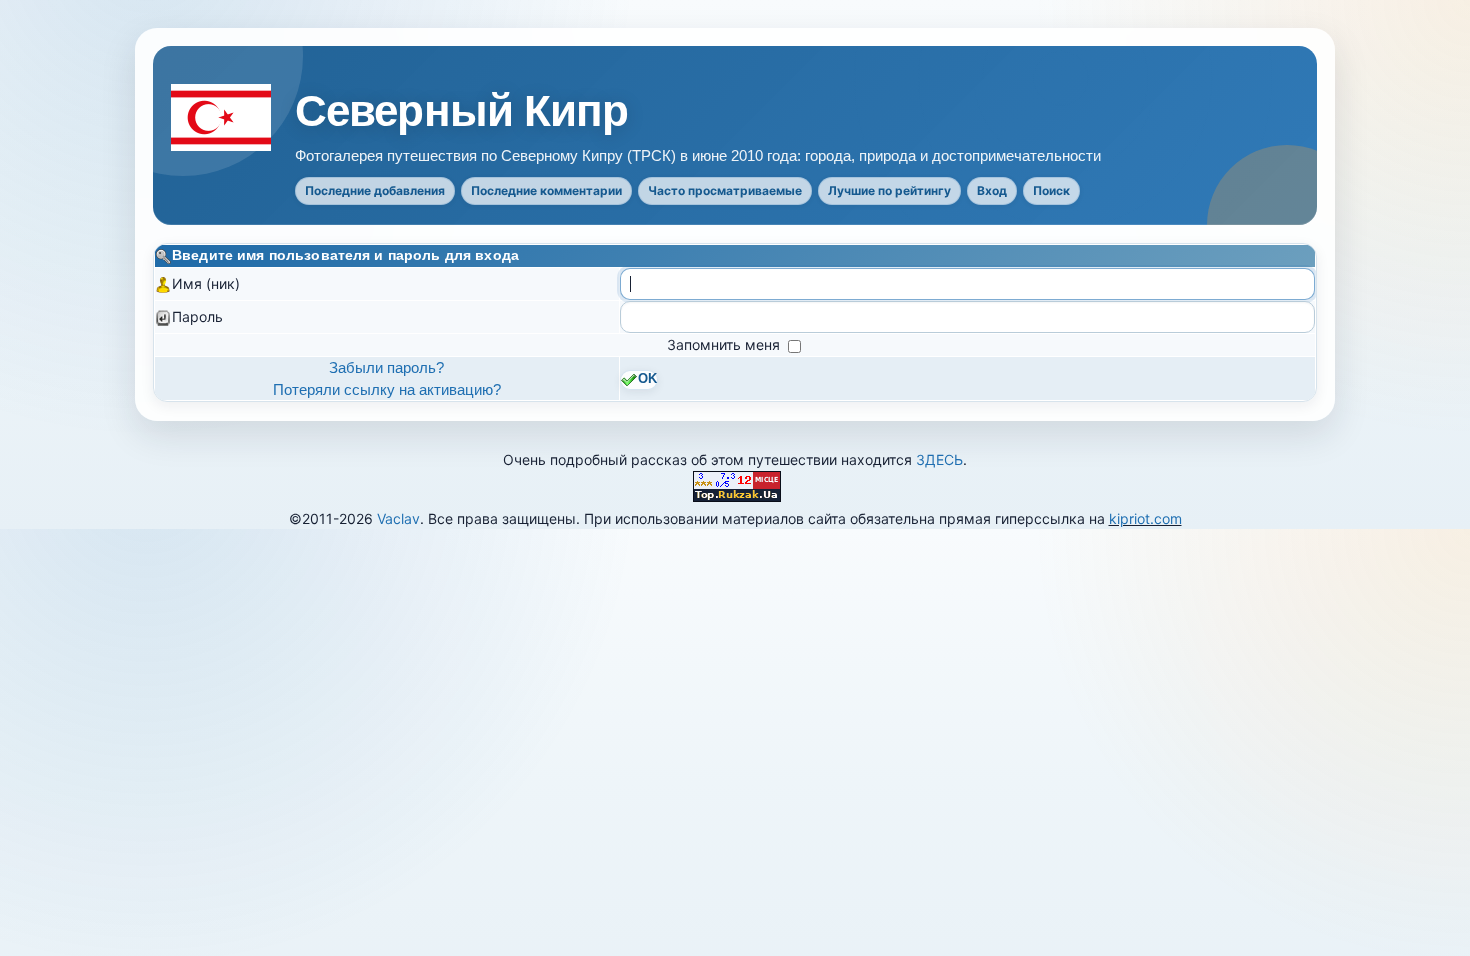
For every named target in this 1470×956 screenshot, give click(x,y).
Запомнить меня (725, 344)
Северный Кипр (462, 111)
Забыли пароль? (386, 367)
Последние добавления (375, 190)
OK (647, 379)
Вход (992, 190)
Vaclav (398, 518)
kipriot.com (1145, 518)
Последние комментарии (546, 190)
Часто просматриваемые (725, 190)
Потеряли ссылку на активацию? (387, 389)
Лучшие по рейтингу (889, 190)
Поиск (1051, 190)
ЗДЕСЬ (939, 459)
